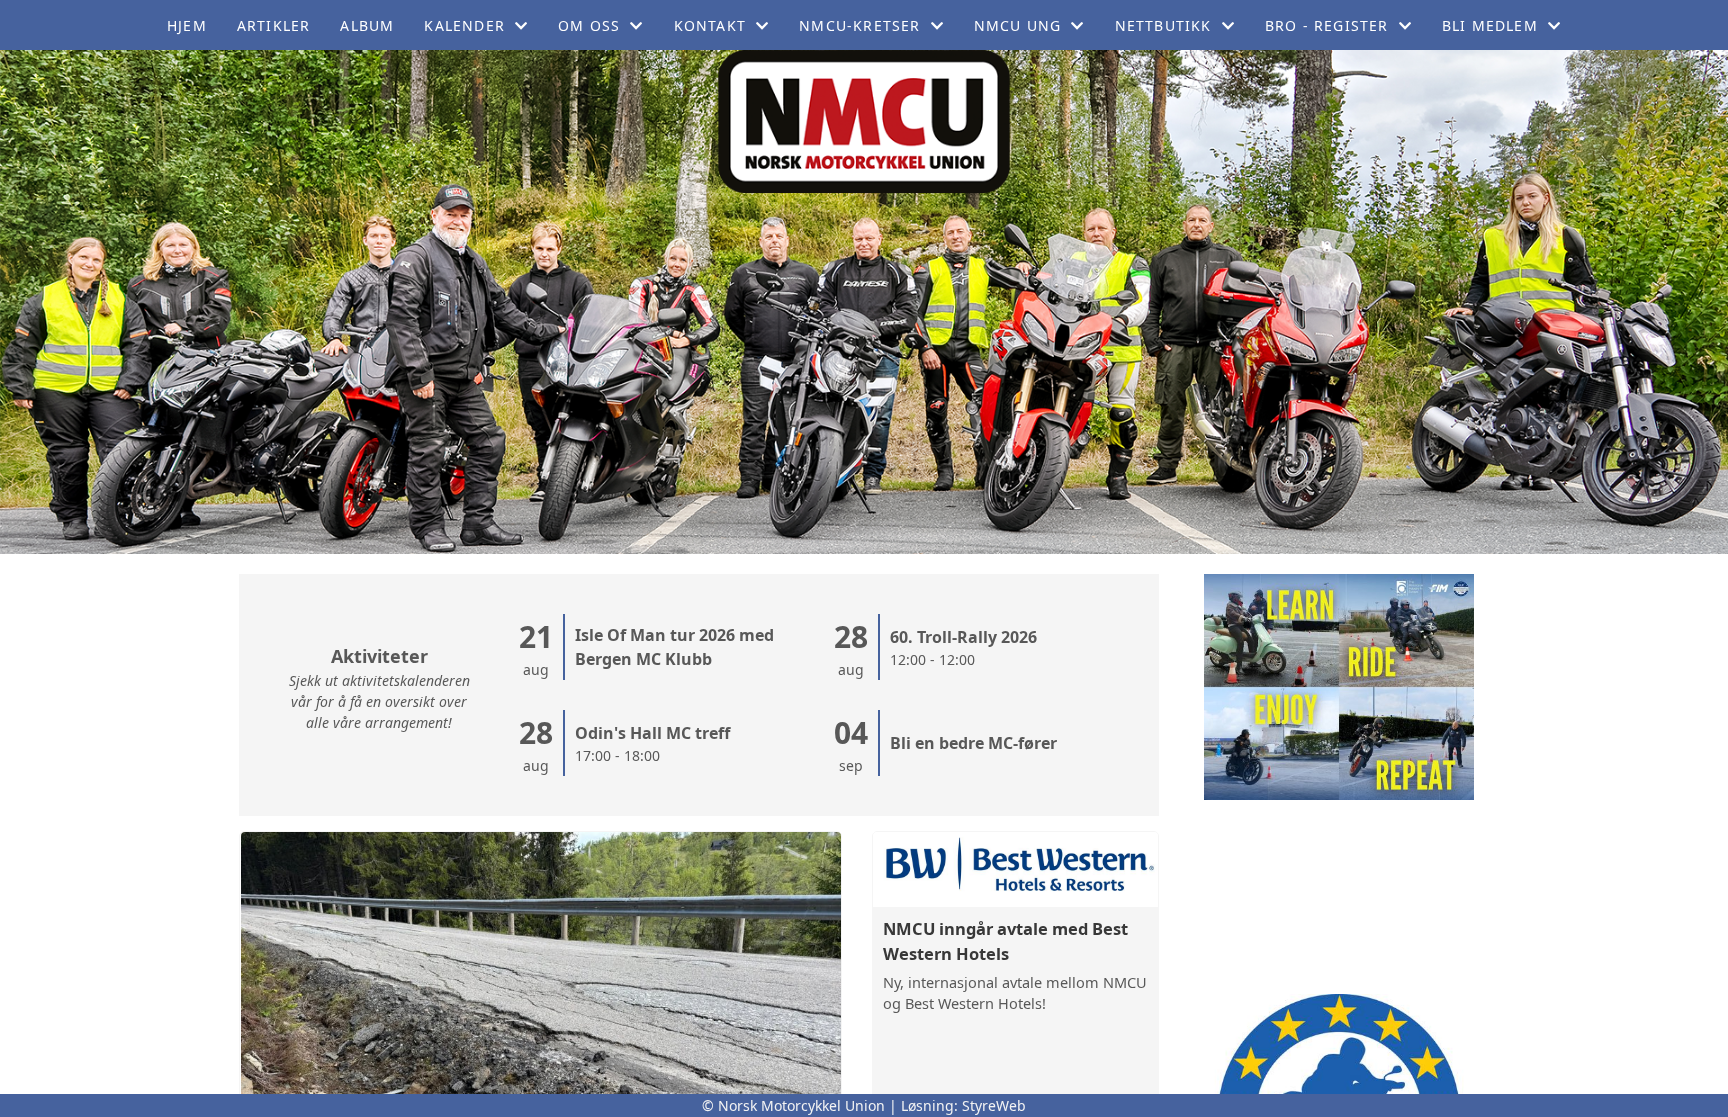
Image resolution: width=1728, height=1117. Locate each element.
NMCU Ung (1018, 25)
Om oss (589, 25)
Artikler (274, 25)
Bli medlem (1490, 25)
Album (367, 25)
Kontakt (710, 25)
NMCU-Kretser (859, 25)
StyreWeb (994, 1105)
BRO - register (1327, 25)
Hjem (187, 25)
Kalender (464, 25)
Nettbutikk (1163, 25)
